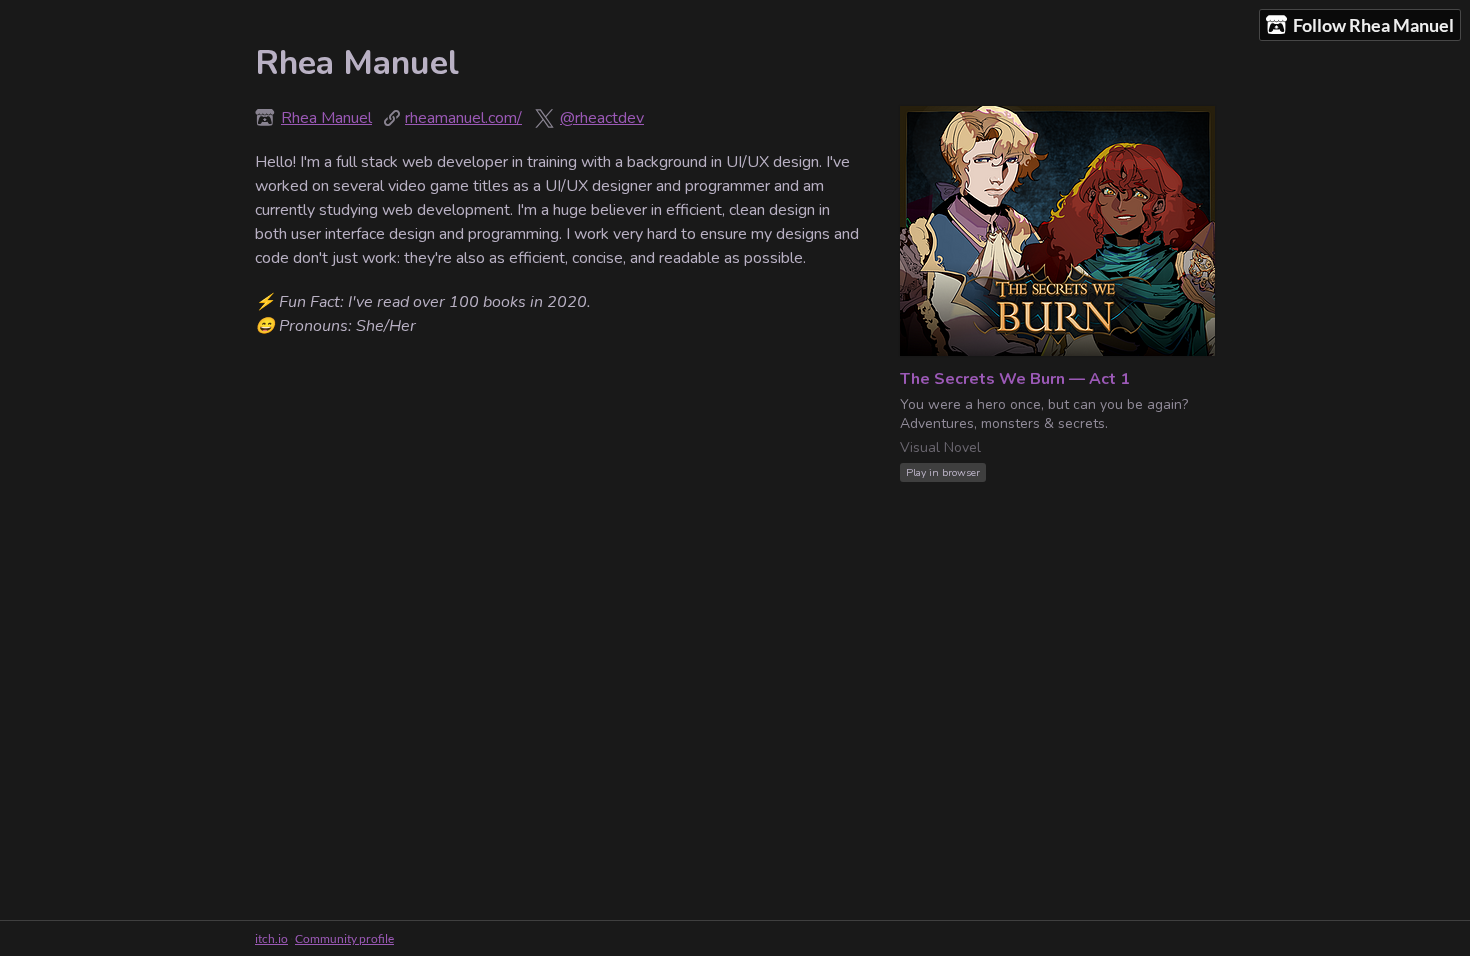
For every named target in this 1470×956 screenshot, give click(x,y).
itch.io (271, 938)
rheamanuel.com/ (463, 118)
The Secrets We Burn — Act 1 (1015, 379)
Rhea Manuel (326, 118)
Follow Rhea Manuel (1373, 25)
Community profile (344, 938)
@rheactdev (602, 118)
